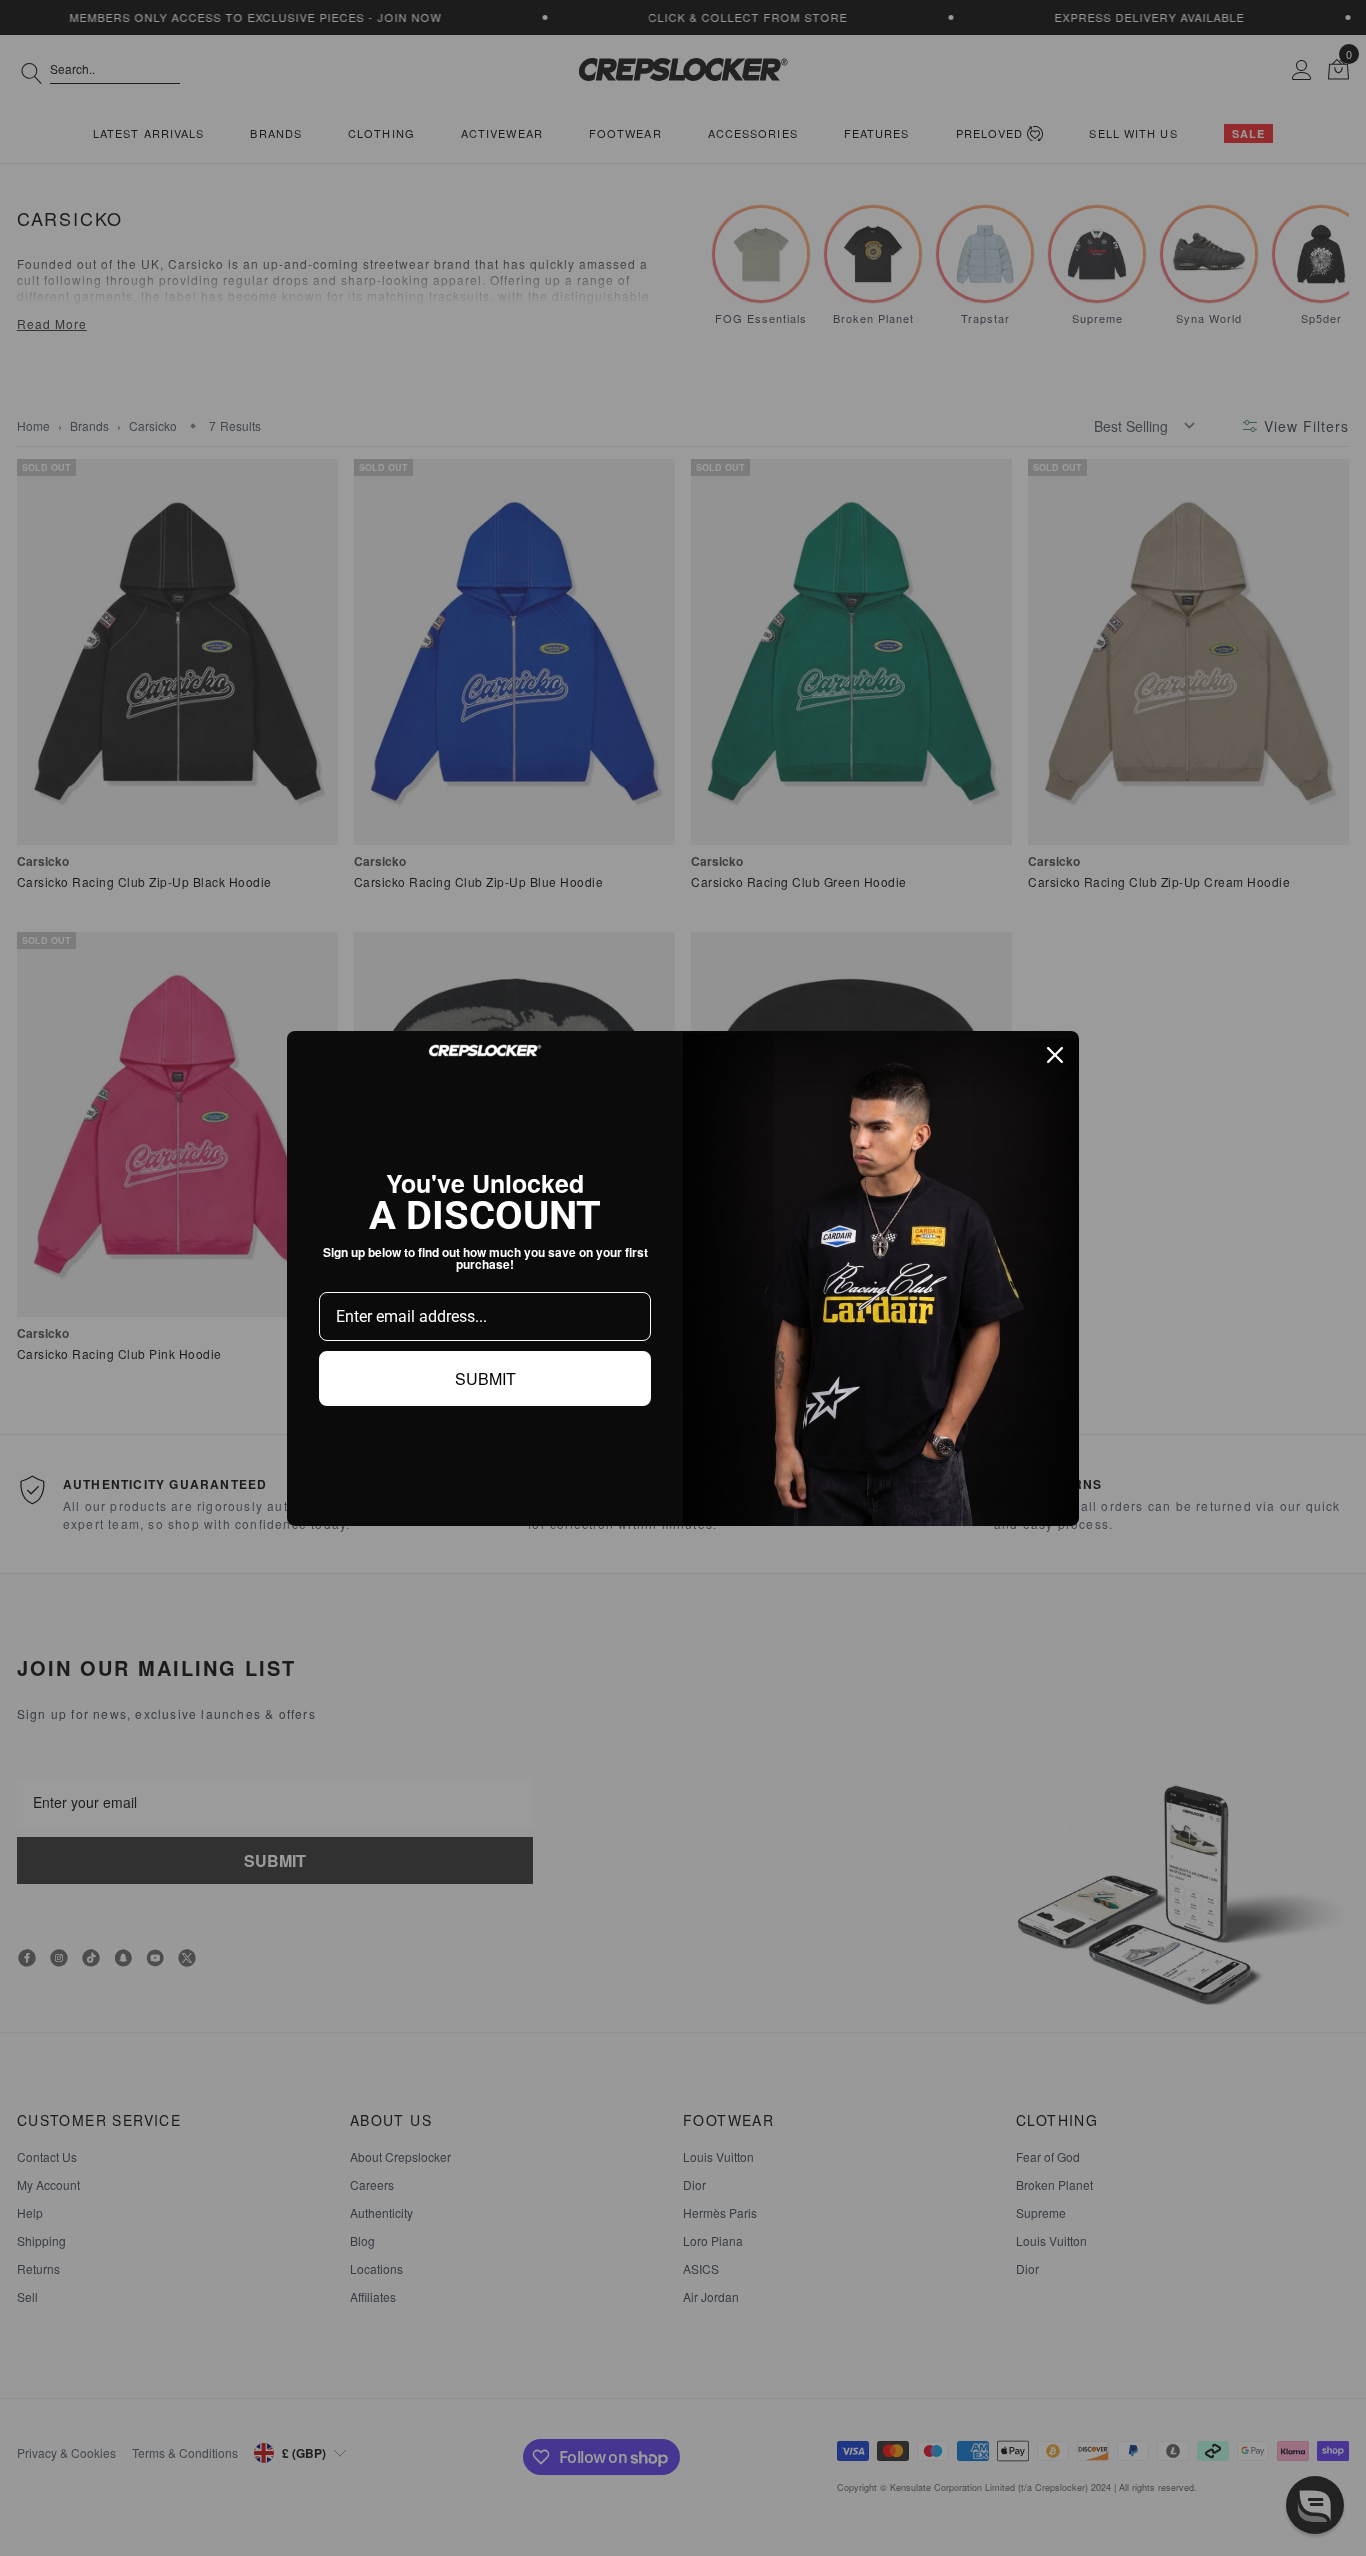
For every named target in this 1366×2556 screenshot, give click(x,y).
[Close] (1055, 1055)
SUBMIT (485, 1378)
